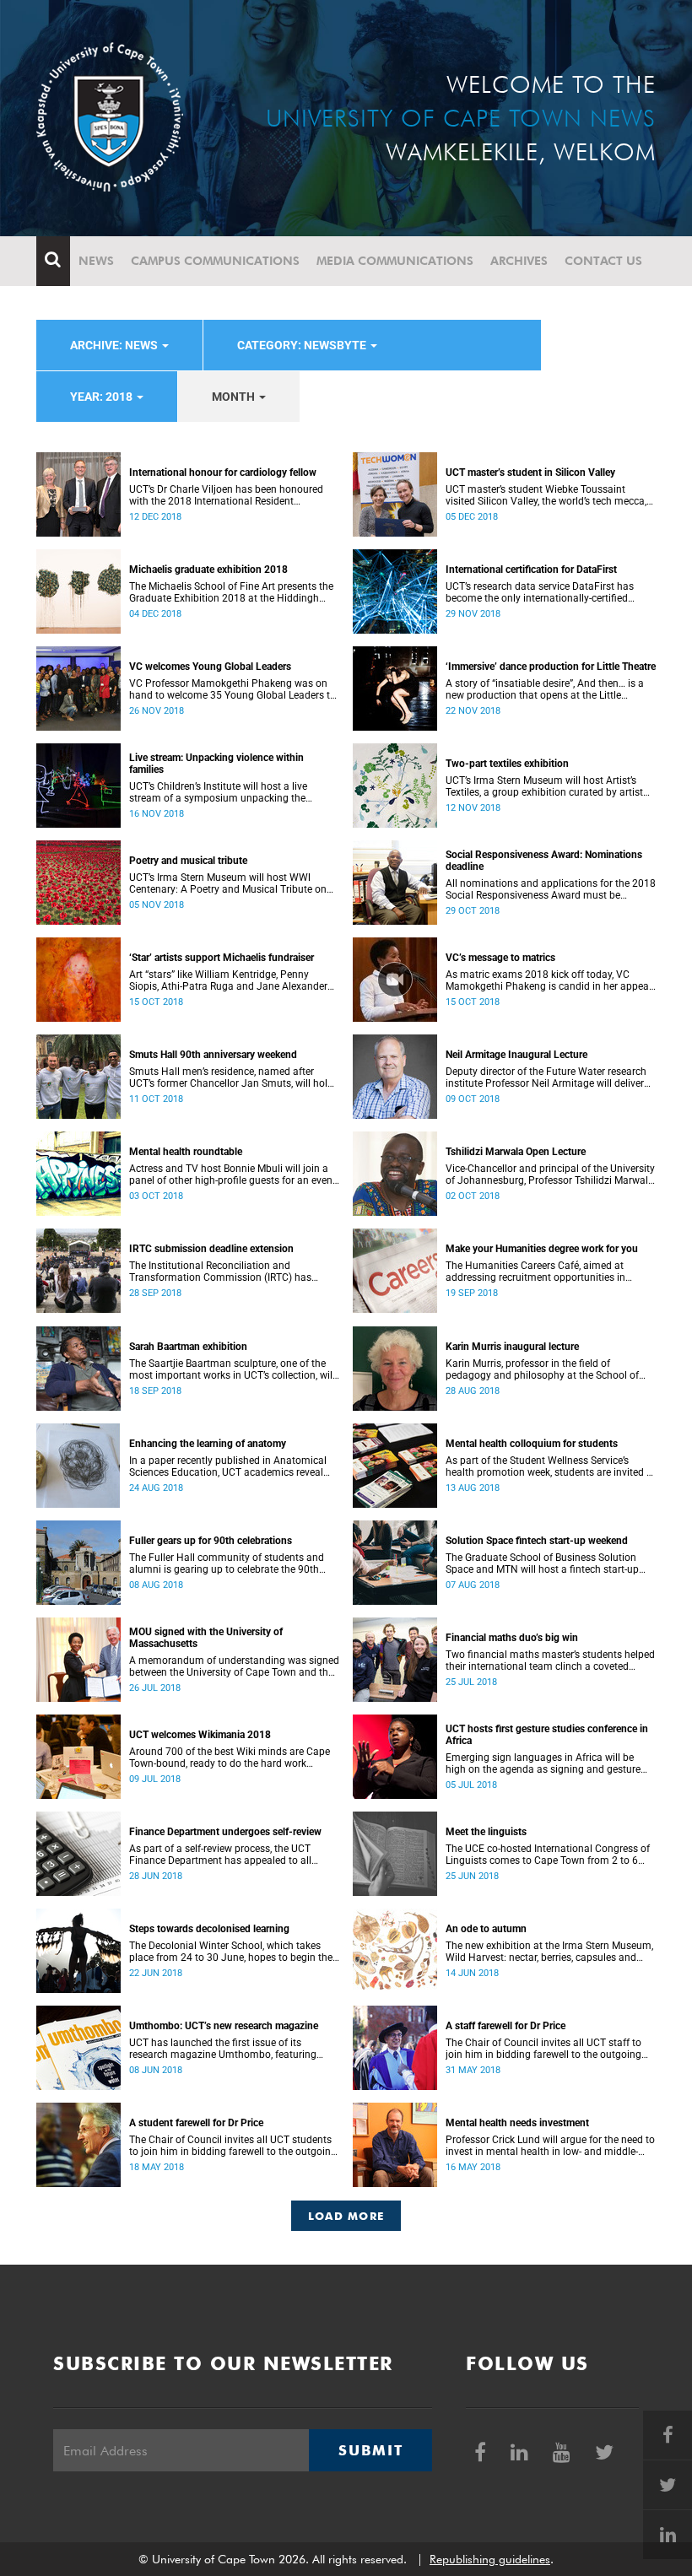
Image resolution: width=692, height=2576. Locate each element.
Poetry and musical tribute (188, 861)
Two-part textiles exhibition (507, 764)
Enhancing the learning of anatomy (208, 1444)
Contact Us (603, 261)
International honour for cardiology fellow (223, 473)
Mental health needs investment (517, 2123)
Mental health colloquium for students (532, 1444)
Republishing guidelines (490, 2559)
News (96, 261)
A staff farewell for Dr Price (505, 2026)
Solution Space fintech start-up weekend (537, 1541)
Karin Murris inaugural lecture (512, 1347)
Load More (346, 2216)
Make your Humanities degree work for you (542, 1249)
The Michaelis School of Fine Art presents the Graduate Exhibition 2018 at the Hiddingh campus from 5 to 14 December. (231, 592)
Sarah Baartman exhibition (188, 1347)
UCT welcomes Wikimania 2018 (200, 1735)
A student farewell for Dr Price (196, 2123)
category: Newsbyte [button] (303, 345)
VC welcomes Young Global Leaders (210, 667)
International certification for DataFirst (531, 570)
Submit (370, 2450)
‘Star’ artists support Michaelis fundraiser (222, 958)
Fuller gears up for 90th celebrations (211, 1541)
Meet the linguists (486, 1832)
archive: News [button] (115, 345)
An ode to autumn (486, 1929)
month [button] (235, 397)
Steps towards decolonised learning (209, 1929)
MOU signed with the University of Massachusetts (206, 1638)
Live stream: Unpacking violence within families (216, 764)
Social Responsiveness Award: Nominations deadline (544, 861)
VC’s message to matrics (500, 958)
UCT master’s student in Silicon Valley (530, 473)
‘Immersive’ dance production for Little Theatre (551, 667)
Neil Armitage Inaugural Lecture (516, 1055)
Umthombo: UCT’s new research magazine (224, 2026)
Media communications (395, 261)
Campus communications (215, 261)
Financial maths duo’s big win (512, 1638)
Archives (519, 261)
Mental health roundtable (186, 1152)
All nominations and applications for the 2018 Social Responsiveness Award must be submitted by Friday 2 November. (551, 889)
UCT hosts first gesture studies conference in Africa (547, 1735)
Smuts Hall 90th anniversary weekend (213, 1055)
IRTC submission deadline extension (211, 1249)
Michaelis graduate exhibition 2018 (208, 570)
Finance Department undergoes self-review (225, 1832)
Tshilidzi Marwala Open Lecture (516, 1152)
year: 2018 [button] (103, 397)
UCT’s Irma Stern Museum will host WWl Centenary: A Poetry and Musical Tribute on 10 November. (228, 883)
